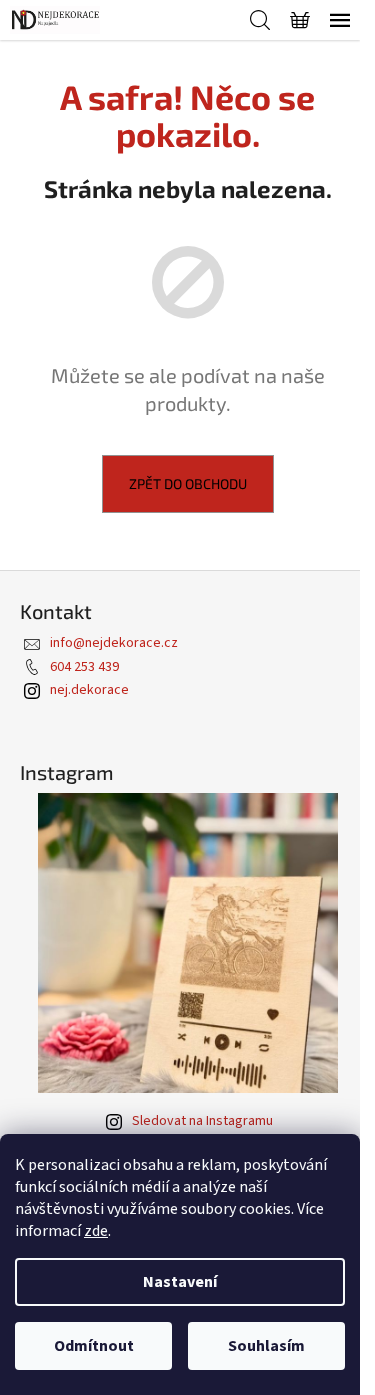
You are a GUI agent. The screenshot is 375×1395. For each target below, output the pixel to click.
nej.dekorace (89, 690)
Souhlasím (266, 1346)
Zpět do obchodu (188, 483)
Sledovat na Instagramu (202, 1121)
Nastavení (180, 1282)
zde (96, 1231)
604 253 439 (84, 667)
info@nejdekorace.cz (114, 643)
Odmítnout (94, 1346)
